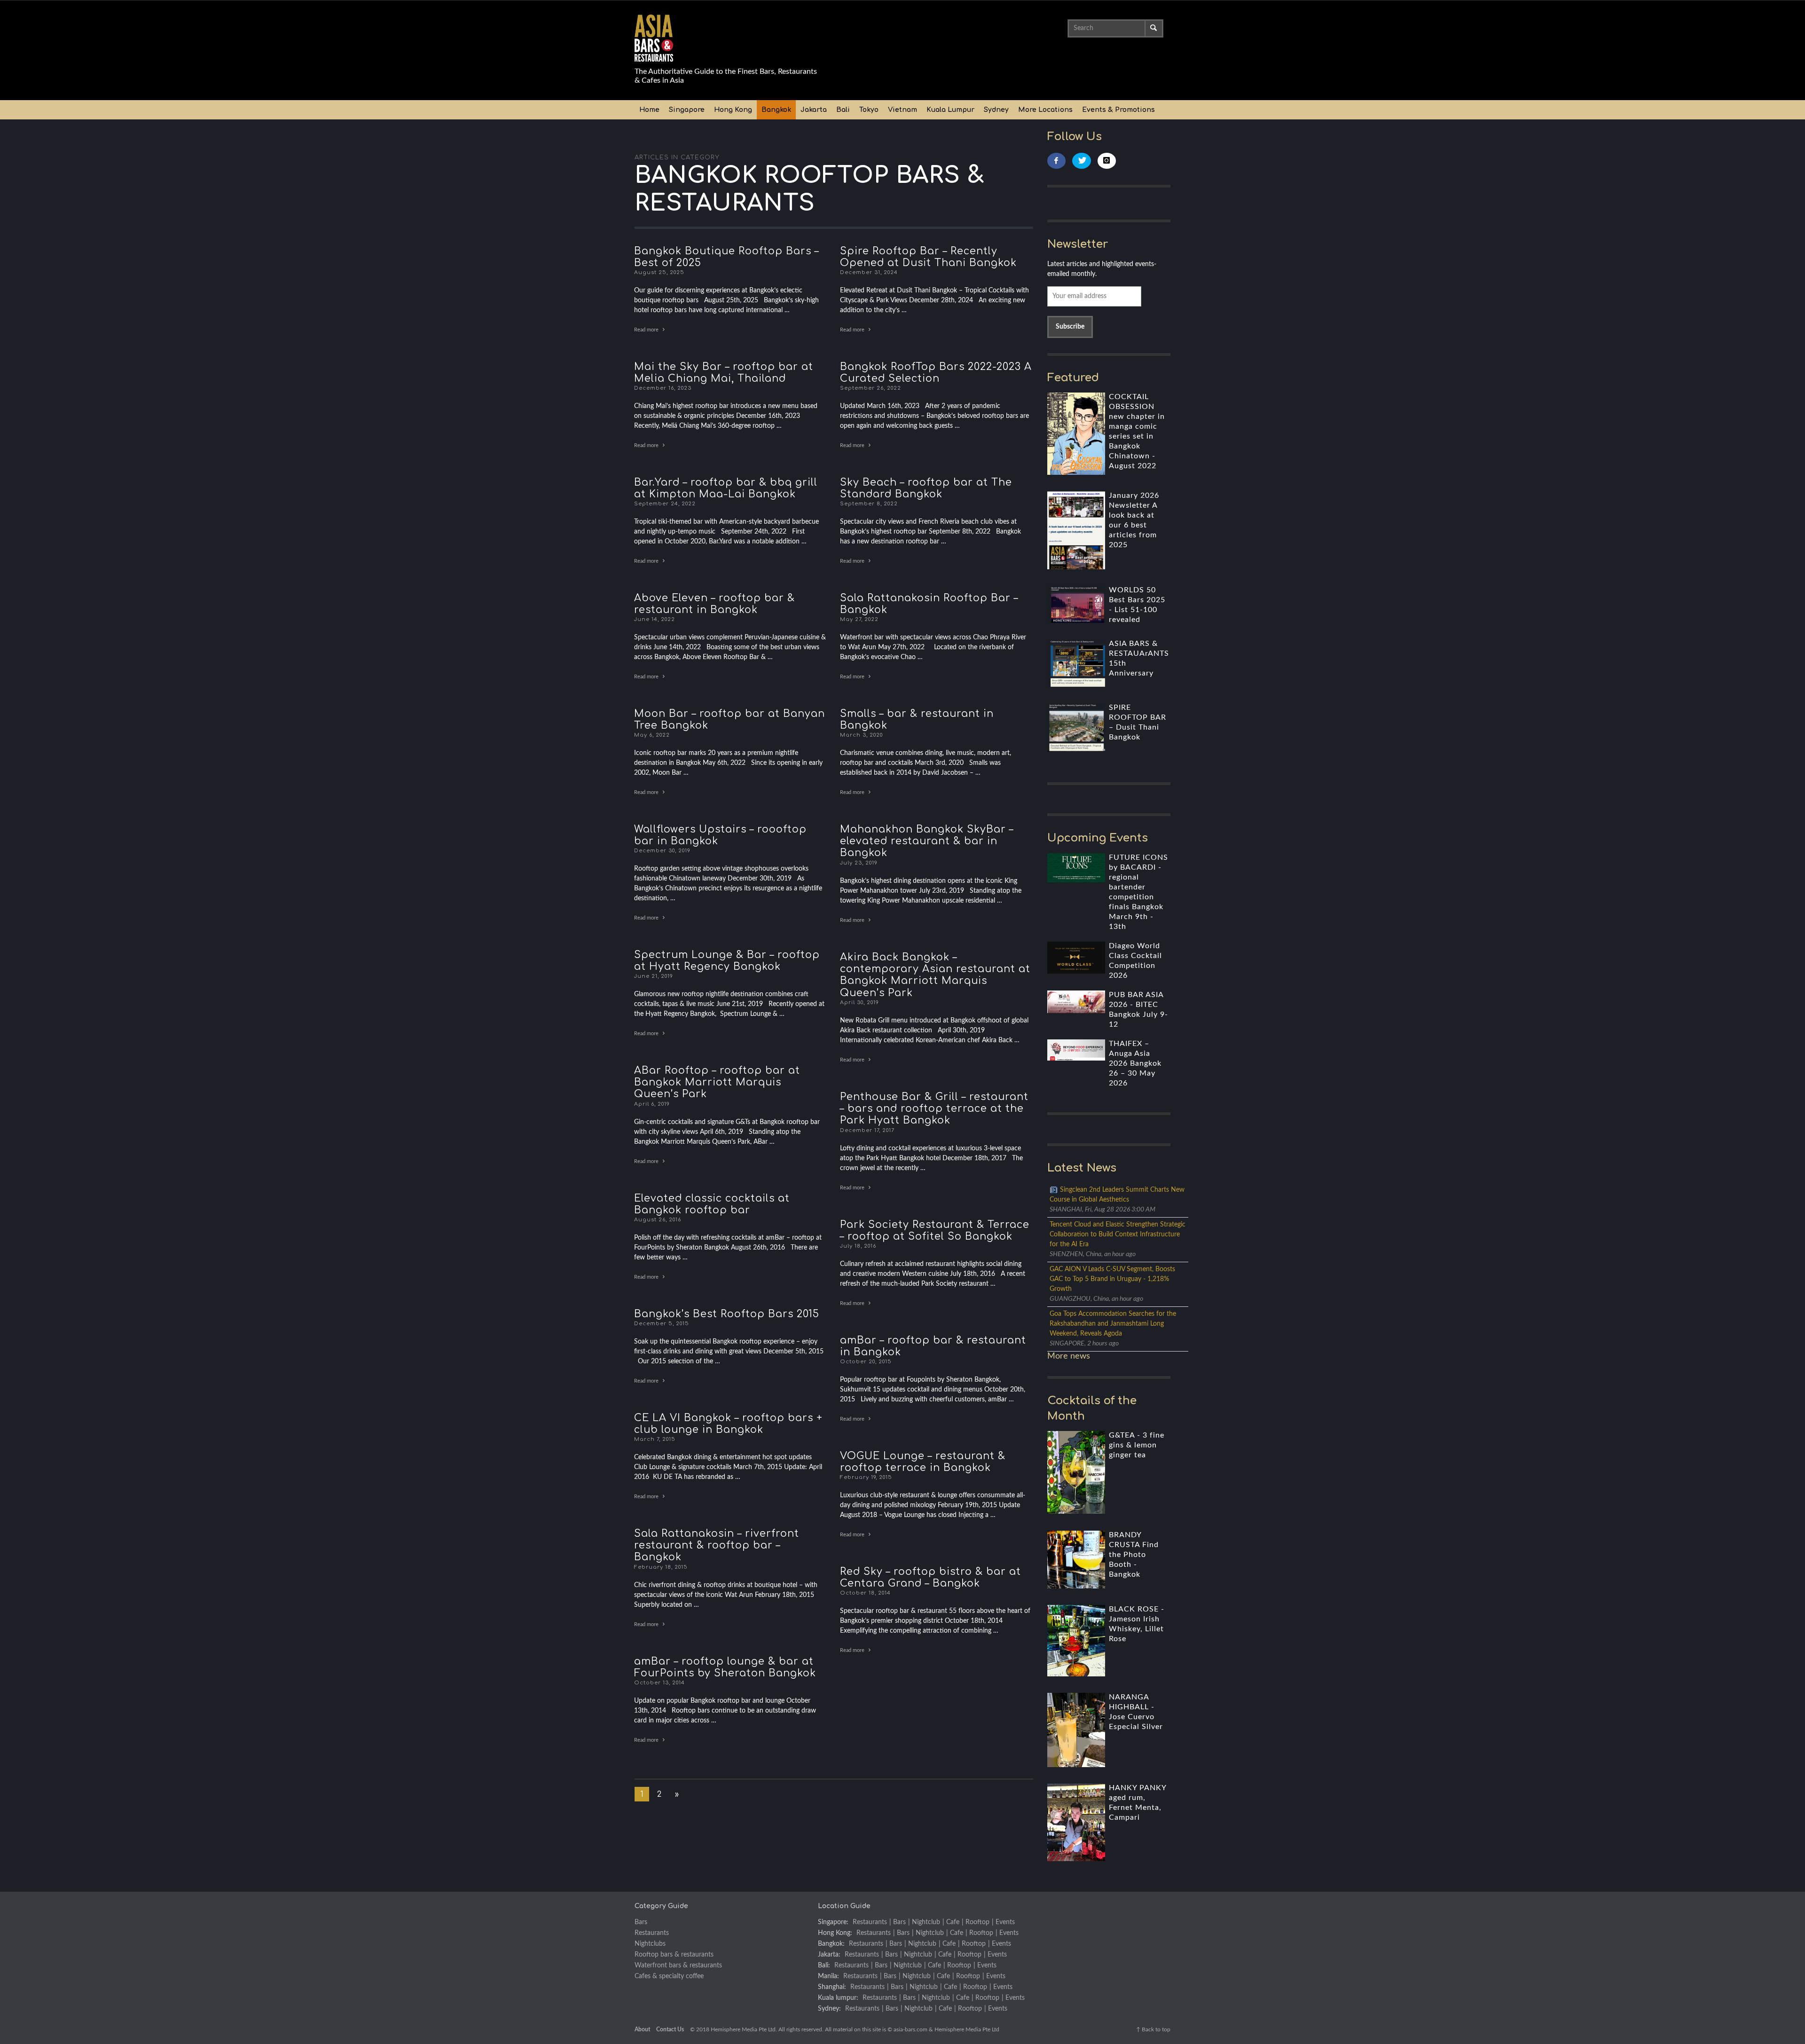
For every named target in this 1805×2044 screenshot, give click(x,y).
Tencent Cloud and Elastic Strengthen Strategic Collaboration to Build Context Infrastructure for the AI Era (1118, 1234)
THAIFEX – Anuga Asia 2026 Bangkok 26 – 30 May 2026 (1135, 1063)
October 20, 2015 (866, 1362)
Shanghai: (832, 1987)
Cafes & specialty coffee (669, 1976)
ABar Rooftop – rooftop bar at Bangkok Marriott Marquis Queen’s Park (717, 1082)
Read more (647, 330)
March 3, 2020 (861, 735)
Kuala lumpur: (838, 1998)
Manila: (828, 1976)
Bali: (824, 1965)
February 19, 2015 (866, 1477)
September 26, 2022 (871, 388)
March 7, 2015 (655, 1439)
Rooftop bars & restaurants (674, 1955)
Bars (641, 1922)
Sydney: (829, 2009)
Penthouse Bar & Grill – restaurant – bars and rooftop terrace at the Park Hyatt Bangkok (934, 1108)
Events (1005, 1922)
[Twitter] (1082, 161)
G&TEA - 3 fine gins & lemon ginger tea (1137, 1445)
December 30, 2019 (662, 851)
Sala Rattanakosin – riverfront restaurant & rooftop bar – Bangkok (717, 1545)
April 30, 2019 (859, 1002)
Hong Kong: (835, 1933)
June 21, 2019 (654, 976)
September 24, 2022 (665, 504)
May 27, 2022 (859, 619)
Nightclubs (650, 1944)
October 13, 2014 (659, 1683)
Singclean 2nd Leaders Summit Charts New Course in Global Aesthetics (1117, 1195)
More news (1069, 1356)
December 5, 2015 (662, 1324)
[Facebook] (1057, 161)
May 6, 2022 (652, 735)
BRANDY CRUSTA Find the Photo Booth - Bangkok (1134, 1555)
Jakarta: (829, 1955)
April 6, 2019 (652, 1104)
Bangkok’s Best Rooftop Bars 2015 (727, 1314)
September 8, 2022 (869, 504)
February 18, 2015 (661, 1567)
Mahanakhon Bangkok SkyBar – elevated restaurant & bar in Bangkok (927, 841)
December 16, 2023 (663, 388)
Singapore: (833, 1922)
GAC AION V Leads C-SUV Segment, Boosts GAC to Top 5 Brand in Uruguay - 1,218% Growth (1112, 1279)
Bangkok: (831, 1944)
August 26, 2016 (658, 1220)
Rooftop (977, 1922)
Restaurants (652, 1933)
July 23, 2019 (859, 862)
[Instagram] (1107, 161)
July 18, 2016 (858, 1246)
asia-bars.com (910, 2029)
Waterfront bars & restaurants (678, 1965)
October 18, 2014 (865, 1593)
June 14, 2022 (655, 619)
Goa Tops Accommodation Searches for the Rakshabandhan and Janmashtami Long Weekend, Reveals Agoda (1113, 1324)
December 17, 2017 (867, 1130)
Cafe (953, 1922)
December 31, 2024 (869, 272)
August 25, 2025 (659, 272)
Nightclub (926, 1922)
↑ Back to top (1153, 2029)
